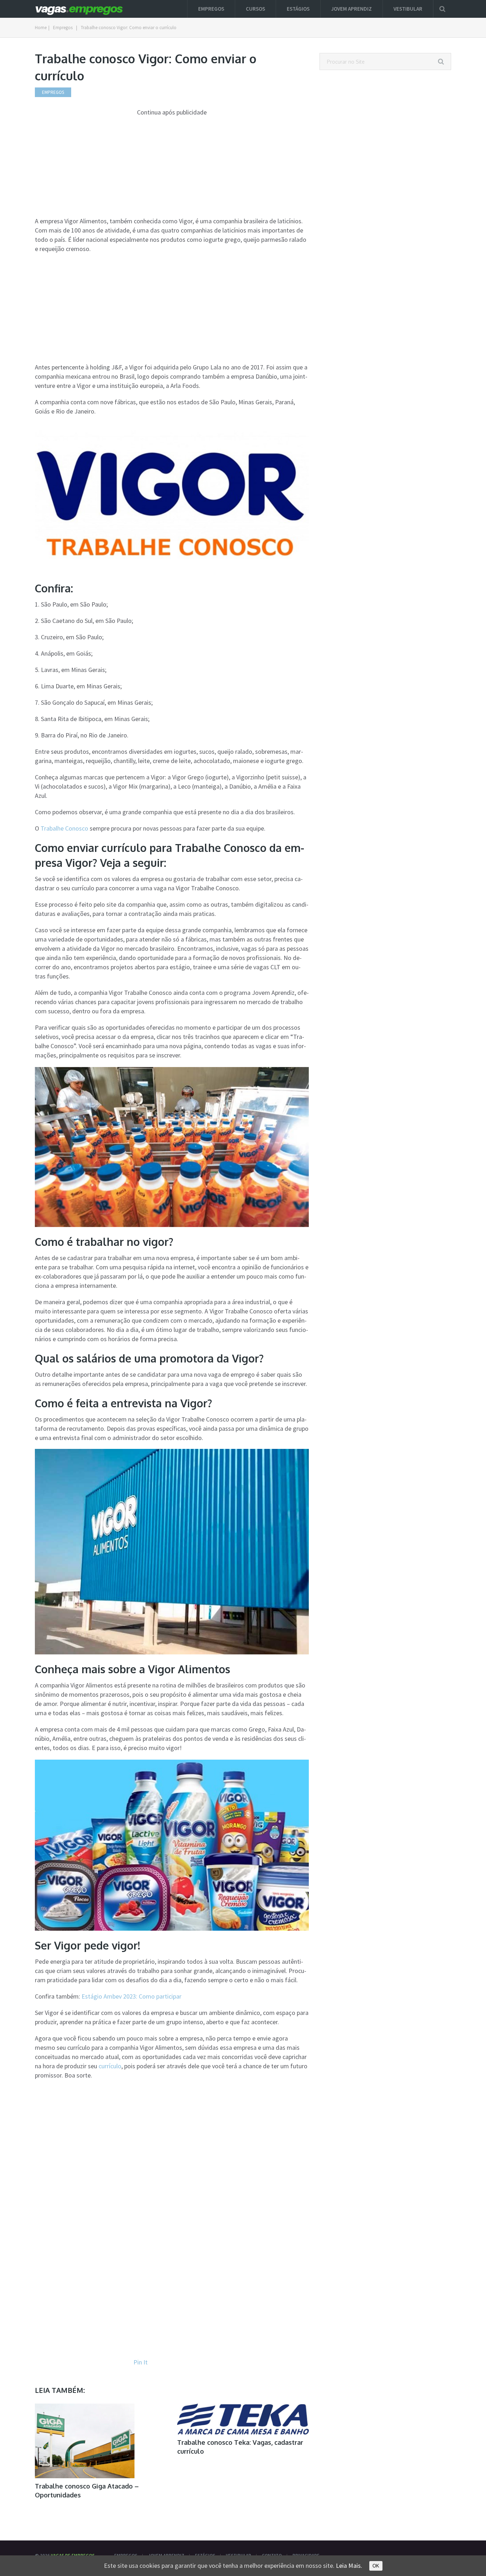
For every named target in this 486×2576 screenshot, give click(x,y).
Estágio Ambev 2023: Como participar (131, 1996)
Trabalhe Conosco (64, 828)
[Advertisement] (172, 167)
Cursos (255, 9)
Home (41, 28)
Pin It (141, 2362)
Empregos (211, 9)
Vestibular (408, 9)
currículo (110, 2066)
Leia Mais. (349, 2566)
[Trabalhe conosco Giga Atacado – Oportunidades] (85, 2441)
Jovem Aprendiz (352, 9)
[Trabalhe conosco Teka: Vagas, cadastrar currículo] (243, 2419)
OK (376, 2566)
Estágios (298, 9)
